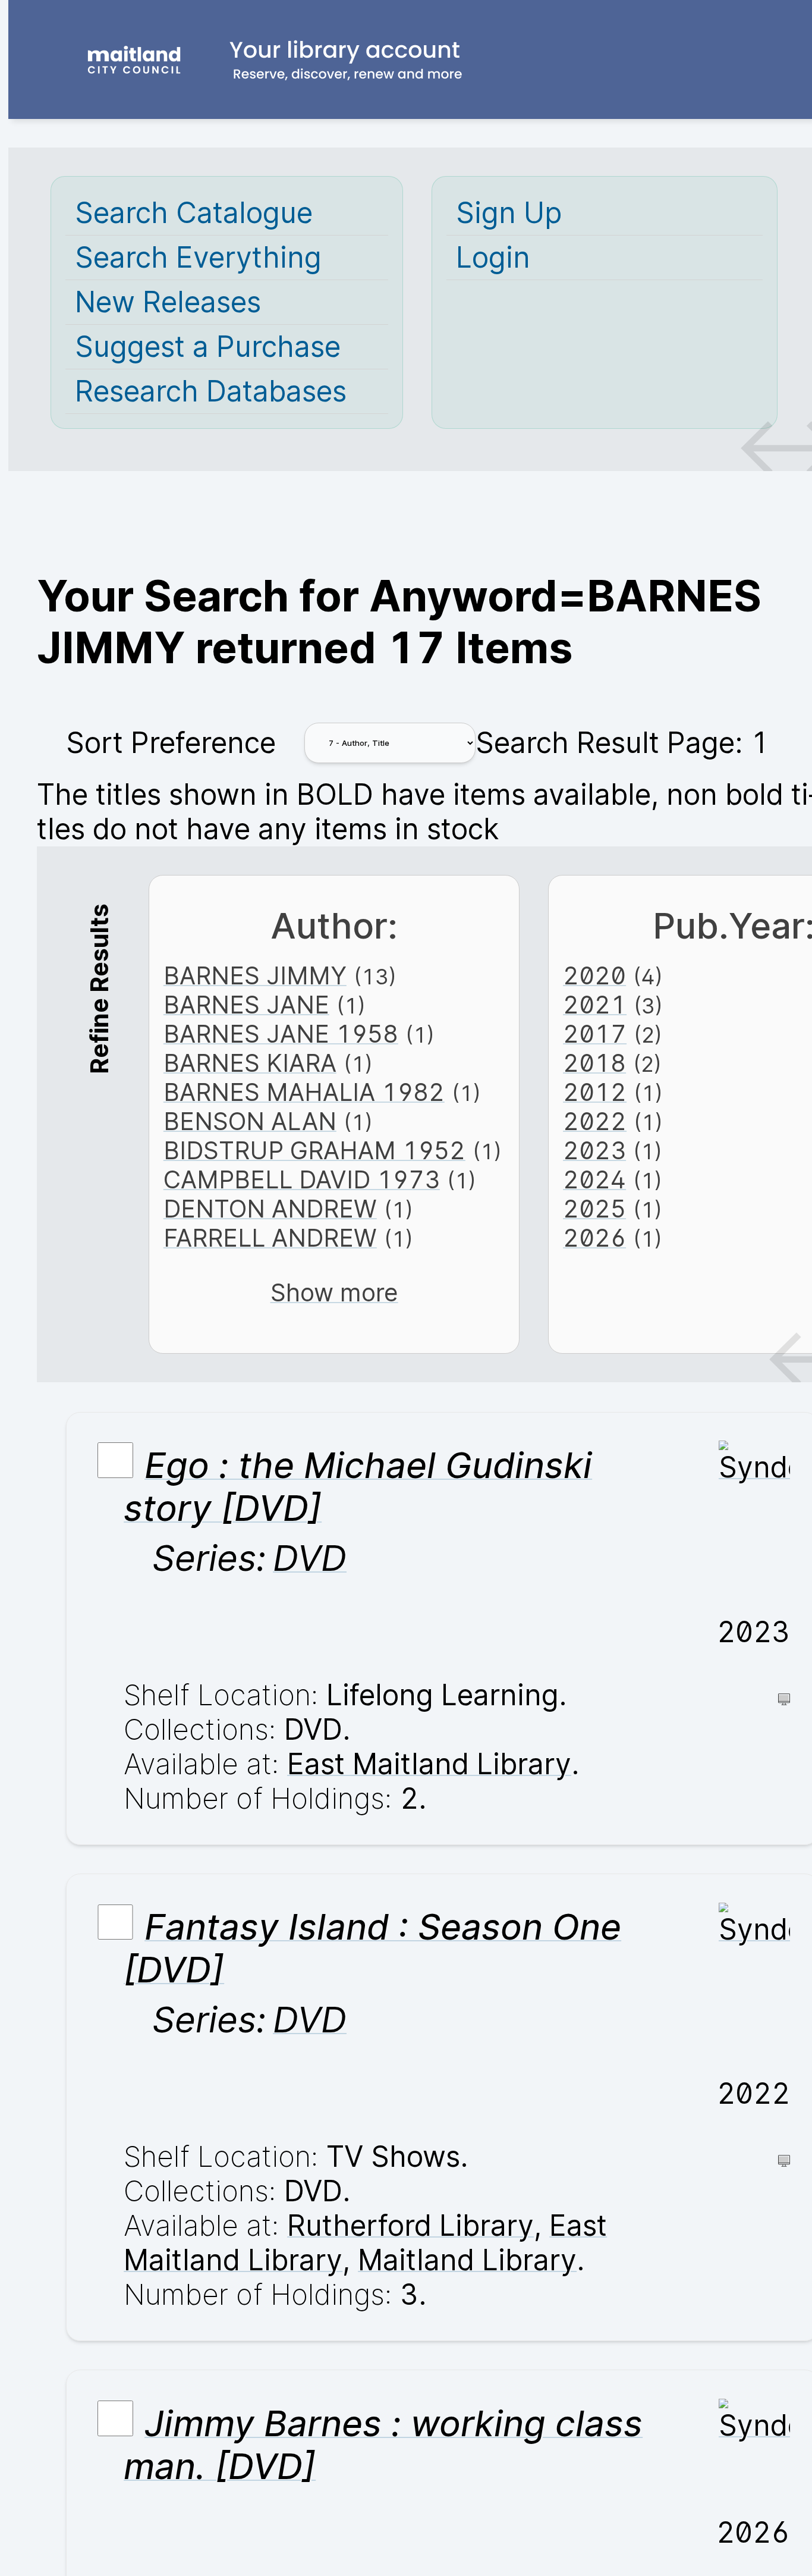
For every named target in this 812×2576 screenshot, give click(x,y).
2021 (595, 1005)
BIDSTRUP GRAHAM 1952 (314, 1151)
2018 (594, 1063)
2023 (594, 1151)
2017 (595, 1034)
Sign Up (509, 213)
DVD (310, 1558)
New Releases (168, 302)
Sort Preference (171, 743)
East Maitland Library (429, 1764)
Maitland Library (467, 2260)
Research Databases (211, 391)
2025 (594, 1209)
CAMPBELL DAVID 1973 (302, 1180)
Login (493, 258)
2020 (594, 976)
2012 (595, 1092)
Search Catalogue (194, 213)
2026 (594, 1238)
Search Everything (198, 258)
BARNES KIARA (250, 1063)
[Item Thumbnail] (754, 1467)
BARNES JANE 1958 (281, 1034)
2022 (595, 1121)
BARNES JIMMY (255, 976)
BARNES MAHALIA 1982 (304, 1092)
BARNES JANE (246, 1005)
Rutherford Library (410, 2226)
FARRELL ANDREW (270, 1238)
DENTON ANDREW (270, 1209)
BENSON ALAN (250, 1121)
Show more (334, 1293)
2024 (594, 1180)
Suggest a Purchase (208, 347)
